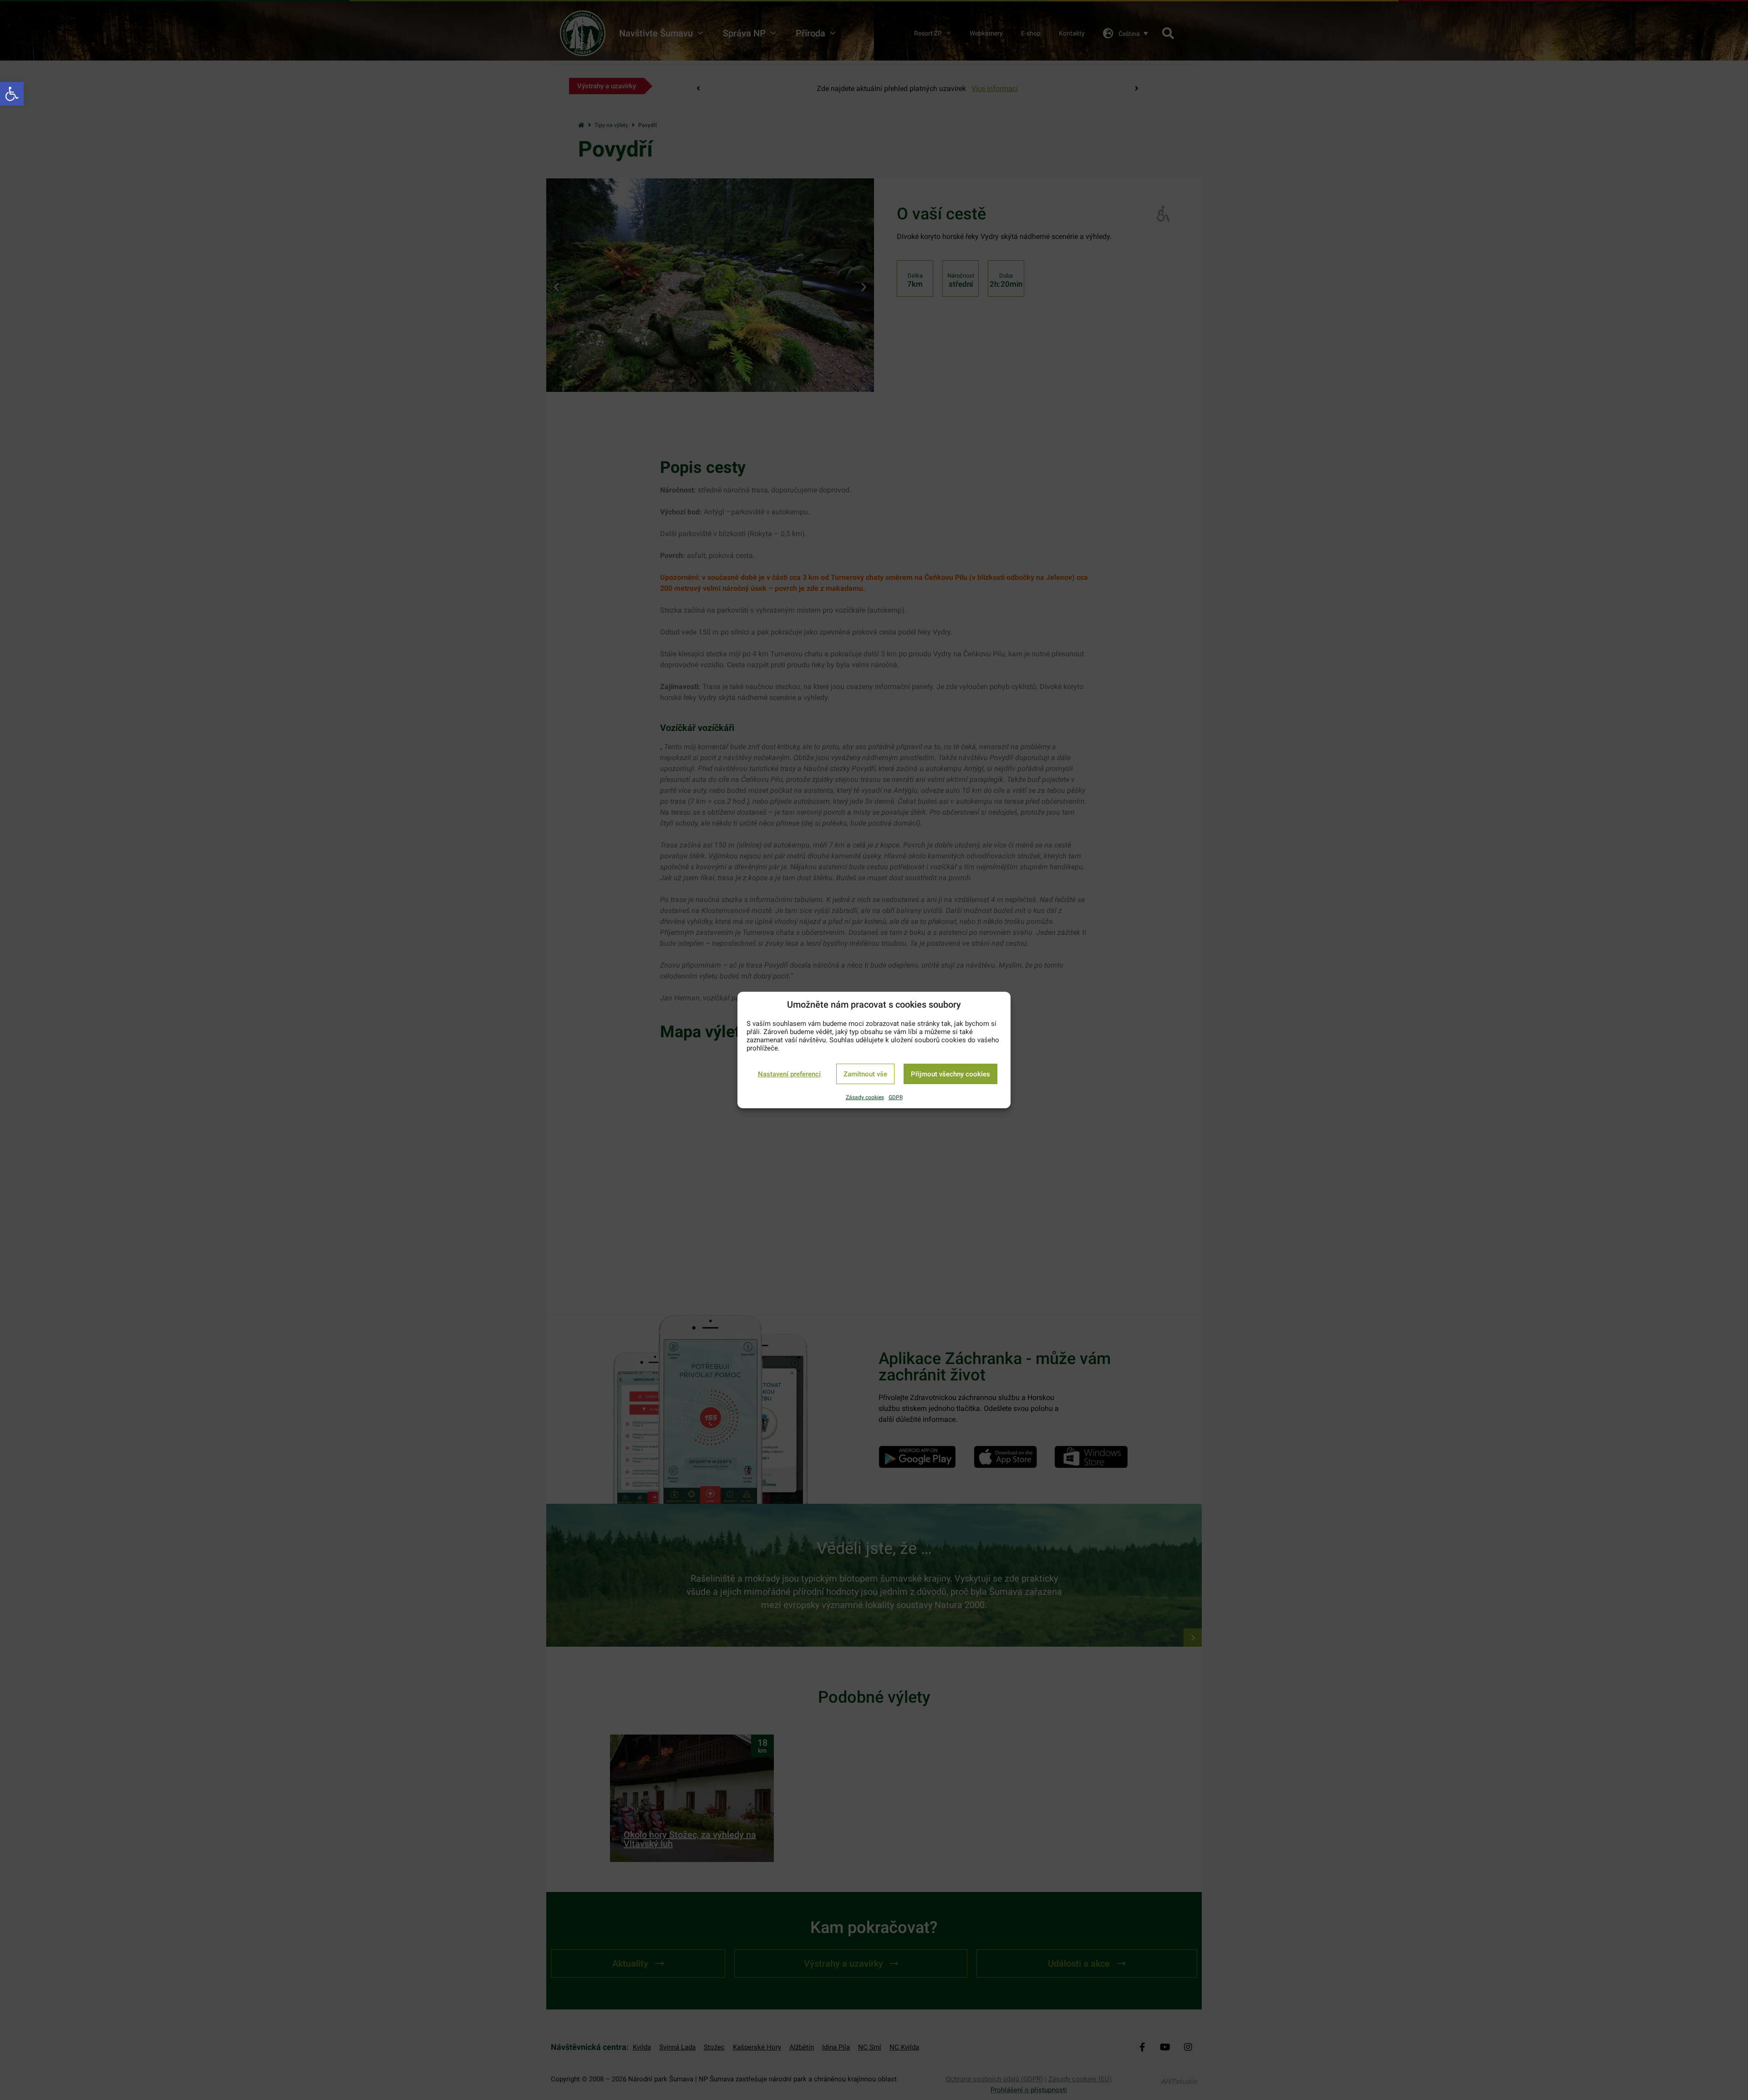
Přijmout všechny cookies (950, 1074)
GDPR (896, 1097)
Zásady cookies (865, 1097)
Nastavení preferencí (789, 1074)
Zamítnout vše (865, 1074)
